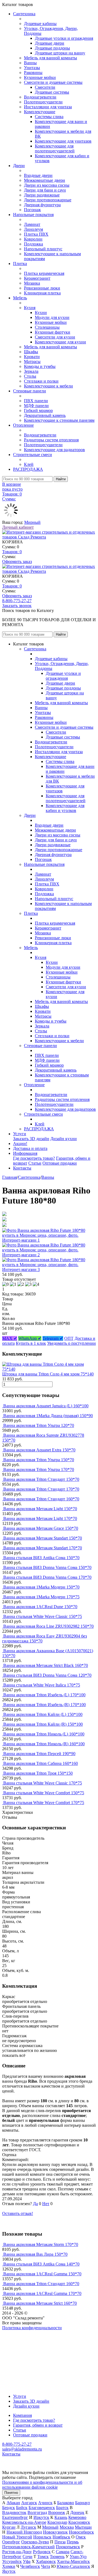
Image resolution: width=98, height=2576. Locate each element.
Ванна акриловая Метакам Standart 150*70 (43, 1538)
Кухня (30, 308)
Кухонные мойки (40, 77)
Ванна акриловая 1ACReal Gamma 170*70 (42, 2293)
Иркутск (41, 2517)
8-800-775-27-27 (17, 601)
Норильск (42, 2537)
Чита (46, 2566)
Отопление (23, 425)
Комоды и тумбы (40, 366)
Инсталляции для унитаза (48, 107)
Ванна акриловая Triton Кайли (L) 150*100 (43, 1714)
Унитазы (32, 68)
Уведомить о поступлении (71, 1343)
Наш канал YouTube (21, 2338)
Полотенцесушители (43, 102)
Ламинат (32, 224)
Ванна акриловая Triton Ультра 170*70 (39, 1469)
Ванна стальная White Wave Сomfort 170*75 (44, 1803)
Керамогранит (37, 278)
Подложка (33, 244)
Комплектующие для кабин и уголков (65, 808)
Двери (19, 166)
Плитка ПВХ (36, 234)
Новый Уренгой (17, 2537)
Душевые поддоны (52, 48)
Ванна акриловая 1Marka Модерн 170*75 (41, 1597)
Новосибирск (81, 2532)
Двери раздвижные (42, 195)
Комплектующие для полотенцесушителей (55, 148)
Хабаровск (46, 2561)
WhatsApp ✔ (30, 1338)
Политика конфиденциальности (32, 2328)
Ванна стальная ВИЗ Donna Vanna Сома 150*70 (47, 1567)
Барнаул (82, 2503)
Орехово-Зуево (35, 2542)
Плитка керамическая (44, 273)
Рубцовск (42, 2552)
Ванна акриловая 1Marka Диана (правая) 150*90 (48, 1416)
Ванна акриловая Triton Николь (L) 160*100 (44, 1734)
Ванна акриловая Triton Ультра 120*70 (39, 1425)
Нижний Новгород (24, 2532)
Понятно (11, 2493)
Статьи (35, 1163)
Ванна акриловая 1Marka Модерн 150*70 (41, 1587)
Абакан (13, 2503)
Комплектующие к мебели (48, 386)
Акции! (20, 1144)
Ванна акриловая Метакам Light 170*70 (40, 1518)
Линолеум (33, 229)
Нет (46, 2204)
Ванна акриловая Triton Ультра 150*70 (39, 1460)
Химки (9, 2566)
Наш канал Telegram (21, 2342)
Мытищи (83, 2527)
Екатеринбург (15, 2517)
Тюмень (57, 2557)
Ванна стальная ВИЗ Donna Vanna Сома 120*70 (47, 1675)
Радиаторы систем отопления (51, 440)
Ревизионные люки (42, 288)
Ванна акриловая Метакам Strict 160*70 (40, 2303)
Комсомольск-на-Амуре (24, 2522)
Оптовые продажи (60, 1163)
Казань (61, 2517)
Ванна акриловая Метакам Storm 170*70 (41, 2244)
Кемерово (77, 2517)
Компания (22, 2415)
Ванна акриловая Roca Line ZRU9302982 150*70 (48, 1626)
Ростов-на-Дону (17, 2552)
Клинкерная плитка (42, 293)
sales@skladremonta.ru (22, 2449)
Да (35, 2204)
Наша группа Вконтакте (25, 2333)
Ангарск (29, 2503)
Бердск (9, 2508)
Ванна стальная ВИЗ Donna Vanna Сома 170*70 (47, 1577)
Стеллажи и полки (41, 381)
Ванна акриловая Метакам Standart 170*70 (43, 1548)
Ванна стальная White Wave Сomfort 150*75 (44, 1793)
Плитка (20, 264)
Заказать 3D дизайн (31, 1139)
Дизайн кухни (64, 1139)
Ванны (30, 63)
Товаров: (12, 552)
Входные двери (38, 175)
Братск (62, 2508)
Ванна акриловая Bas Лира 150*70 (35, 2254)
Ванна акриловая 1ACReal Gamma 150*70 (42, 2274)
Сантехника (24, 14)
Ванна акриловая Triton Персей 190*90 (39, 1754)
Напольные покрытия (33, 215)
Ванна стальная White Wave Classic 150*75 (43, 1616)
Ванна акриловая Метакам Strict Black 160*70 (46, 1665)
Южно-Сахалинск (73, 2566)
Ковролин (33, 239)
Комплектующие (40, 112)
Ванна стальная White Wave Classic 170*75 (43, 1783)
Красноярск (79, 2522)
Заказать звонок (17, 606)
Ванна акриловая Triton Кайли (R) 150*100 (43, 1724)
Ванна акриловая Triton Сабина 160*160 (41, 1763)
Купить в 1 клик (31, 1343)
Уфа (27, 2561)
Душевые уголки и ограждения (64, 38)
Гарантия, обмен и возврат (38, 2425)
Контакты (22, 1168)
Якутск (9, 2571)
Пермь (73, 2542)
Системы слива (49, 117)
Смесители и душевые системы (53, 82)
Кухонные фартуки (53, 332)
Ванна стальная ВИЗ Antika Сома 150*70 (41, 1558)
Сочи (27, 2557)
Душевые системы (52, 92)
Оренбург (11, 2542)
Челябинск (30, 2566)
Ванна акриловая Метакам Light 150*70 (40, 1509)
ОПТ (69, 1338)
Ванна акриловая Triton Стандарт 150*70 (41, 1479)
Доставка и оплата (30, 1148)
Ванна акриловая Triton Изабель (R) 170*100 (45, 1705)
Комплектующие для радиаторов (54, 450)
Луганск (28, 2527)
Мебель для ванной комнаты (50, 58)
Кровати (32, 357)
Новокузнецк (55, 2532)
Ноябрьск (61, 2537)
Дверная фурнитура (42, 205)
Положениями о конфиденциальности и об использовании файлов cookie (42, 2485)
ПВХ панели (36, 401)
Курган (9, 2527)
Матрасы (32, 361)
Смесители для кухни (55, 337)
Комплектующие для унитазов (63, 141)
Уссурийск (12, 2561)
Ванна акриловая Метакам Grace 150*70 (41, 1528)
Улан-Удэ (78, 2557)
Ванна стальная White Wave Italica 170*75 (42, 1685)
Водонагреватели (40, 97)
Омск (81, 2537)
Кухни (41, 313)
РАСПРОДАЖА (28, 469)
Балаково (66, 2503)
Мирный (32, 522)
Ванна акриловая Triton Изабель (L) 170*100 (44, 1695)
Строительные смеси (33, 455)
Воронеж (57, 2512)
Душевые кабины (40, 24)
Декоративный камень (45, 415)
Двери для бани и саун (45, 190)
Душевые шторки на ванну (60, 53)
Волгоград (37, 2512)
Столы (30, 376)
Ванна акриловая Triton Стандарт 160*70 (41, 1499)
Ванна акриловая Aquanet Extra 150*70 (39, 1450)
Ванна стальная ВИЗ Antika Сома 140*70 (41, 2264)
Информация (25, 1153)
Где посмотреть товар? (34, 1158)
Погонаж (32, 210)
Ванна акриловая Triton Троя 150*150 (38, 1773)
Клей (29, 464)
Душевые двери (50, 43)
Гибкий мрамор (38, 410)
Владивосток (14, 2512)
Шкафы (31, 352)
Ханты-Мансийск (73, 2561)
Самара (63, 2552)
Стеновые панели (30, 391)
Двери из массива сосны (47, 185)
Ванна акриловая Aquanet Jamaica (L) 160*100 (46, 1406)
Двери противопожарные (48, 200)
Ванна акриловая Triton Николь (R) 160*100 (44, 1744)
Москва (67, 2527)
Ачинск (45, 2503)
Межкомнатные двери (45, 180)
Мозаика (32, 283)
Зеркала (31, 371)
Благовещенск (42, 2508)
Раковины (33, 73)
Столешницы (47, 327)
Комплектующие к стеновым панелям (59, 420)
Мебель (20, 298)
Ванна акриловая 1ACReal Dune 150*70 (40, 1607)
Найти (61, 479)
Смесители (45, 87)
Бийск (22, 2508)
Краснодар (57, 2522)
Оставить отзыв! (18, 2213)
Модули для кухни (52, 317)
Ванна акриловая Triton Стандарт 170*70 (41, 1489)
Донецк (77, 2512)
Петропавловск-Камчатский (28, 2547)
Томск (43, 2557)
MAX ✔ (10, 1338)
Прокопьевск (68, 2547)
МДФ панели (36, 406)
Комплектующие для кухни (60, 342)
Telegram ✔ (53, 1338)
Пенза (60, 2542)
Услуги (20, 1134)
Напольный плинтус (43, 249)
